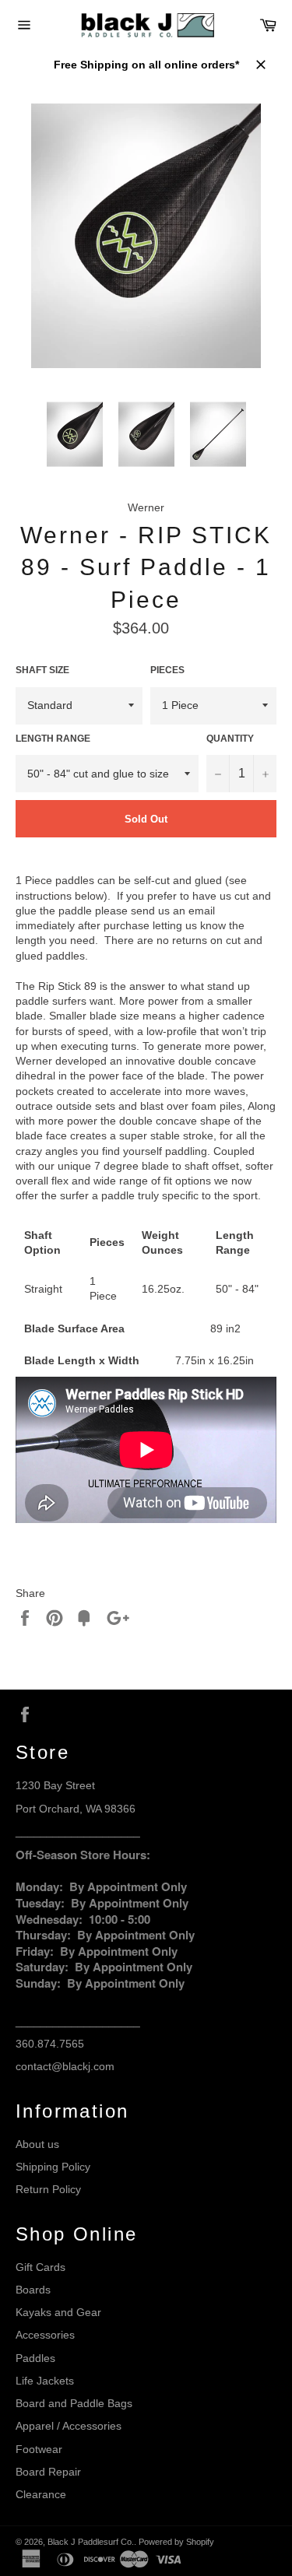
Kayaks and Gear (58, 2312)
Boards (33, 2290)
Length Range (53, 739)
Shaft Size (42, 670)
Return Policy (48, 2189)
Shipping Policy (53, 2167)
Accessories (45, 2335)
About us (37, 2144)
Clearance (41, 2494)
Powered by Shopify (176, 2542)
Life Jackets (45, 2381)
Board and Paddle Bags (74, 2403)
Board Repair (48, 2472)
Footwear (39, 2449)
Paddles (35, 2358)
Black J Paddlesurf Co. (91, 2542)
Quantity (230, 739)
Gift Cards (40, 2267)
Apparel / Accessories (69, 2426)
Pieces (167, 670)
